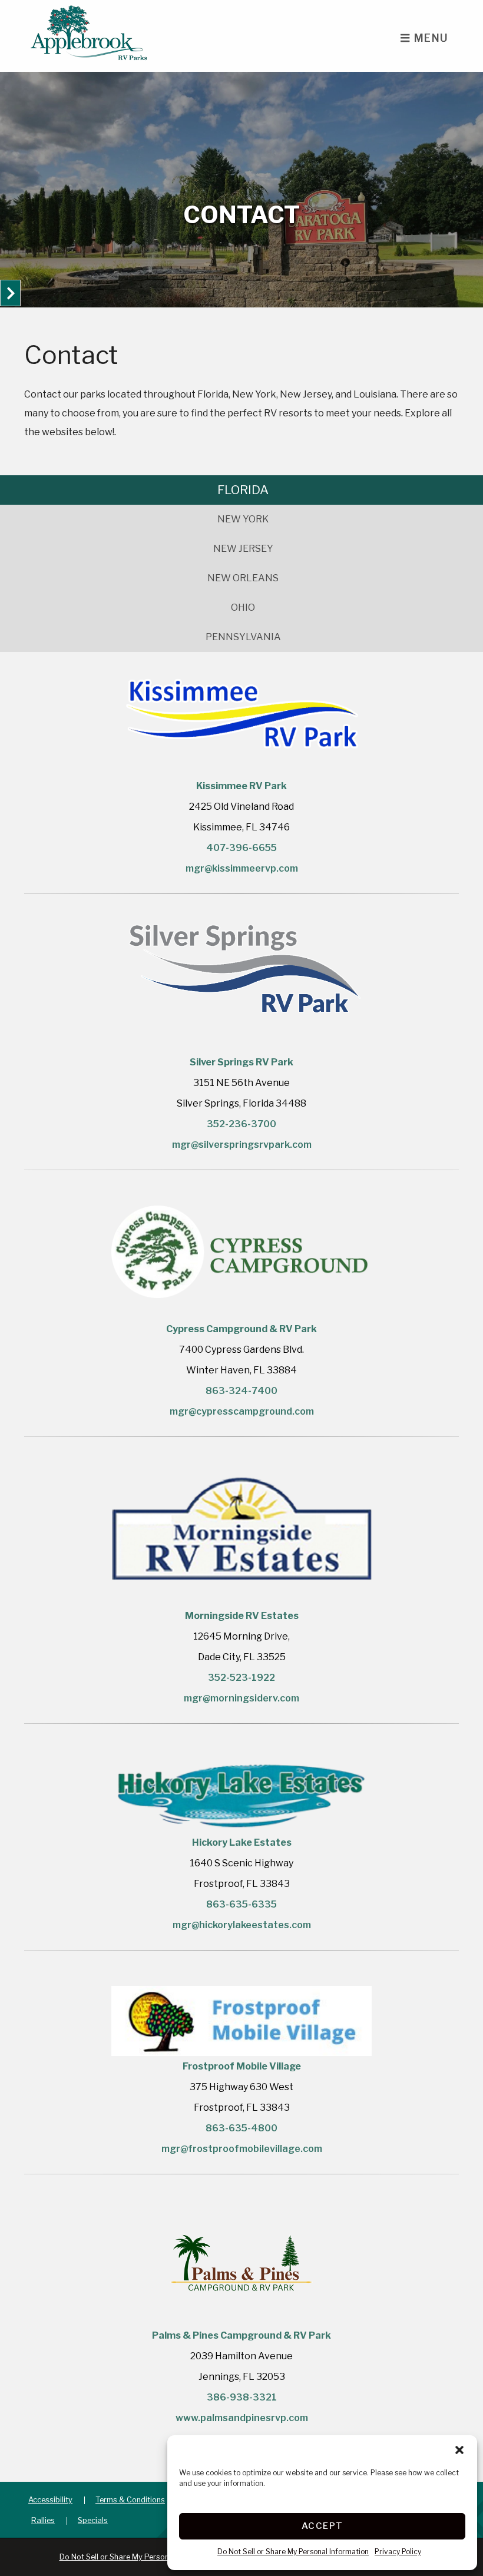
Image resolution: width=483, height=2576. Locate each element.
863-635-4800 (241, 2128)
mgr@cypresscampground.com (242, 1411)
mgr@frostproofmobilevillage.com (242, 2149)
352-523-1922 (241, 1678)
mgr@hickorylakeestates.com (242, 1925)
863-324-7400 (241, 1391)
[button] (459, 2450)
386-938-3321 (242, 2397)
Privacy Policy (398, 2552)
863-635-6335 (241, 1904)
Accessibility (50, 2500)
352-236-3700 (241, 1124)
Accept (322, 2526)
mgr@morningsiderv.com (241, 1698)
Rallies (43, 2520)
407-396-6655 (241, 848)
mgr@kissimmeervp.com (242, 868)
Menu (430, 38)
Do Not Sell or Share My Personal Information (293, 2552)
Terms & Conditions (130, 2500)
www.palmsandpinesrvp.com (242, 2418)
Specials (93, 2520)
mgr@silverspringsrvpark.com (242, 1145)
